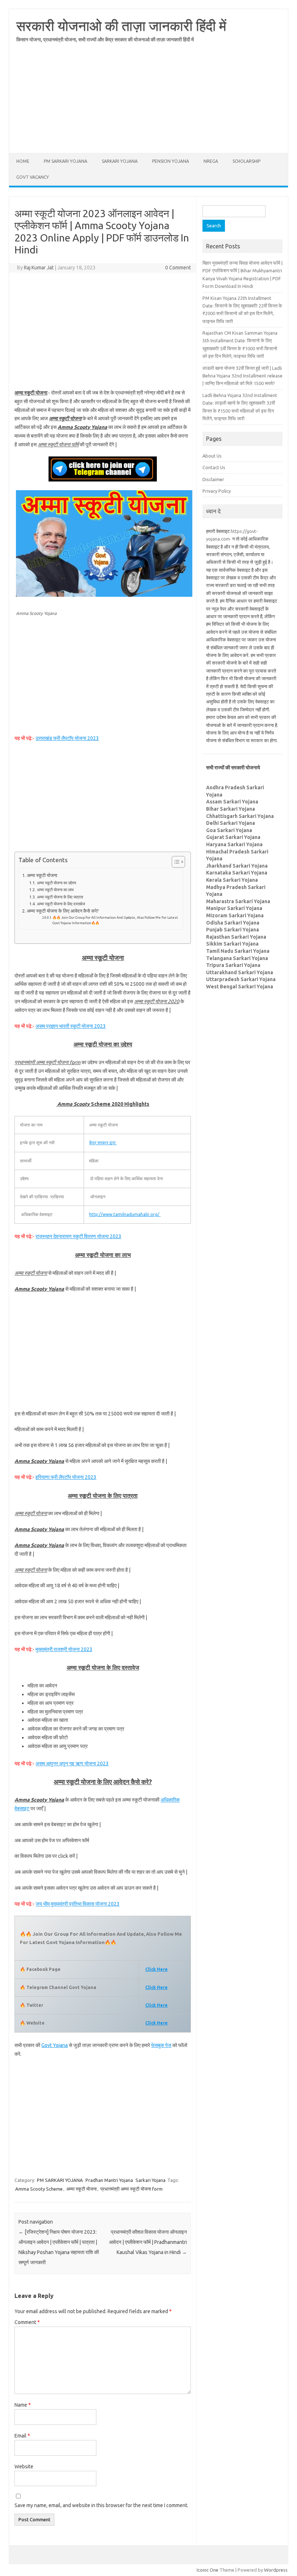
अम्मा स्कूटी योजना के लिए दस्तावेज (61, 904)
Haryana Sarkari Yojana (234, 844)
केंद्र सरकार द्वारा (103, 1143)
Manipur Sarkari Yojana (234, 908)
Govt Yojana (55, 2045)
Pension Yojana (171, 161)
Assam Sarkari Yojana (232, 802)
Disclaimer (213, 479)
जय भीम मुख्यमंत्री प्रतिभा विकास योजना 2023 (78, 1904)
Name (23, 2405)
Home (23, 161)
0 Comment (178, 268)
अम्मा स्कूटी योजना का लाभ (55, 890)
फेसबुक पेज (161, 2045)
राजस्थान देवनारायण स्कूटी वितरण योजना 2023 (78, 1236)
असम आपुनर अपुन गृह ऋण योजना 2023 (72, 1763)
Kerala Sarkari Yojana (232, 880)
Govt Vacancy (33, 177)
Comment (27, 2322)
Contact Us (214, 467)
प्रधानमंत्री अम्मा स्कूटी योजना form (131, 2189)
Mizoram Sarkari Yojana (235, 915)
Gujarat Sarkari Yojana (233, 837)
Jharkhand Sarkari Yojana (237, 866)
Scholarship (246, 161)
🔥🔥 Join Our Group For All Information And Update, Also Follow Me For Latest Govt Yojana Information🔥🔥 (115, 920)
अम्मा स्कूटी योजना (42, 875)
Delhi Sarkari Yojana (231, 823)
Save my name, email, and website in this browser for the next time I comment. (101, 2505)
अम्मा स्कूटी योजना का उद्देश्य (56, 883)
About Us (212, 456)
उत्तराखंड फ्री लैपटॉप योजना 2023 (67, 738)
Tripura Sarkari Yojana (233, 965)
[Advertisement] (148, 102)
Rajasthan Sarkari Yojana (236, 937)
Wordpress (276, 2570)
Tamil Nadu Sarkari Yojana (238, 951)
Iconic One (208, 2570)
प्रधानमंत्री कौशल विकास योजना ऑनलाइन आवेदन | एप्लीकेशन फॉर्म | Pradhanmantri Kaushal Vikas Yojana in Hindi (148, 2242)
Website (24, 2467)
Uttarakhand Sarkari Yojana (240, 972)
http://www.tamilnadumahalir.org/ (125, 1214)
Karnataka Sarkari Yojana (237, 873)
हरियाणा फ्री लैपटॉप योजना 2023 (66, 1477)
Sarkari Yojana (120, 161)
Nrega (211, 161)
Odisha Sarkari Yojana (233, 923)
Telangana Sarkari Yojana (237, 958)
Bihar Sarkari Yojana (231, 809)
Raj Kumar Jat (39, 268)
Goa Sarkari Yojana (229, 830)
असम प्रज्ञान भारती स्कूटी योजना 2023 (71, 1026)
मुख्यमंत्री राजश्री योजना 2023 (64, 1649)
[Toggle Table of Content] (175, 862)
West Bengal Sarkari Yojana (240, 987)
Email (22, 2436)
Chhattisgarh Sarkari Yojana (240, 816)
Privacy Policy (217, 491)
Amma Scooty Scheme (39, 2189)
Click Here (156, 1987)
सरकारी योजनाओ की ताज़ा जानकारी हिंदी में (121, 26)
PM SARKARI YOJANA (66, 161)
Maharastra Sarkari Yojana (238, 901)
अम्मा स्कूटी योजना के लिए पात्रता (60, 897)
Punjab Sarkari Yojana (233, 930)
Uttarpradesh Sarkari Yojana (241, 979)
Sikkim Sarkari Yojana (232, 944)
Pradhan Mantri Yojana (109, 2180)
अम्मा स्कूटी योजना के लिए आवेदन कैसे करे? (63, 911)
